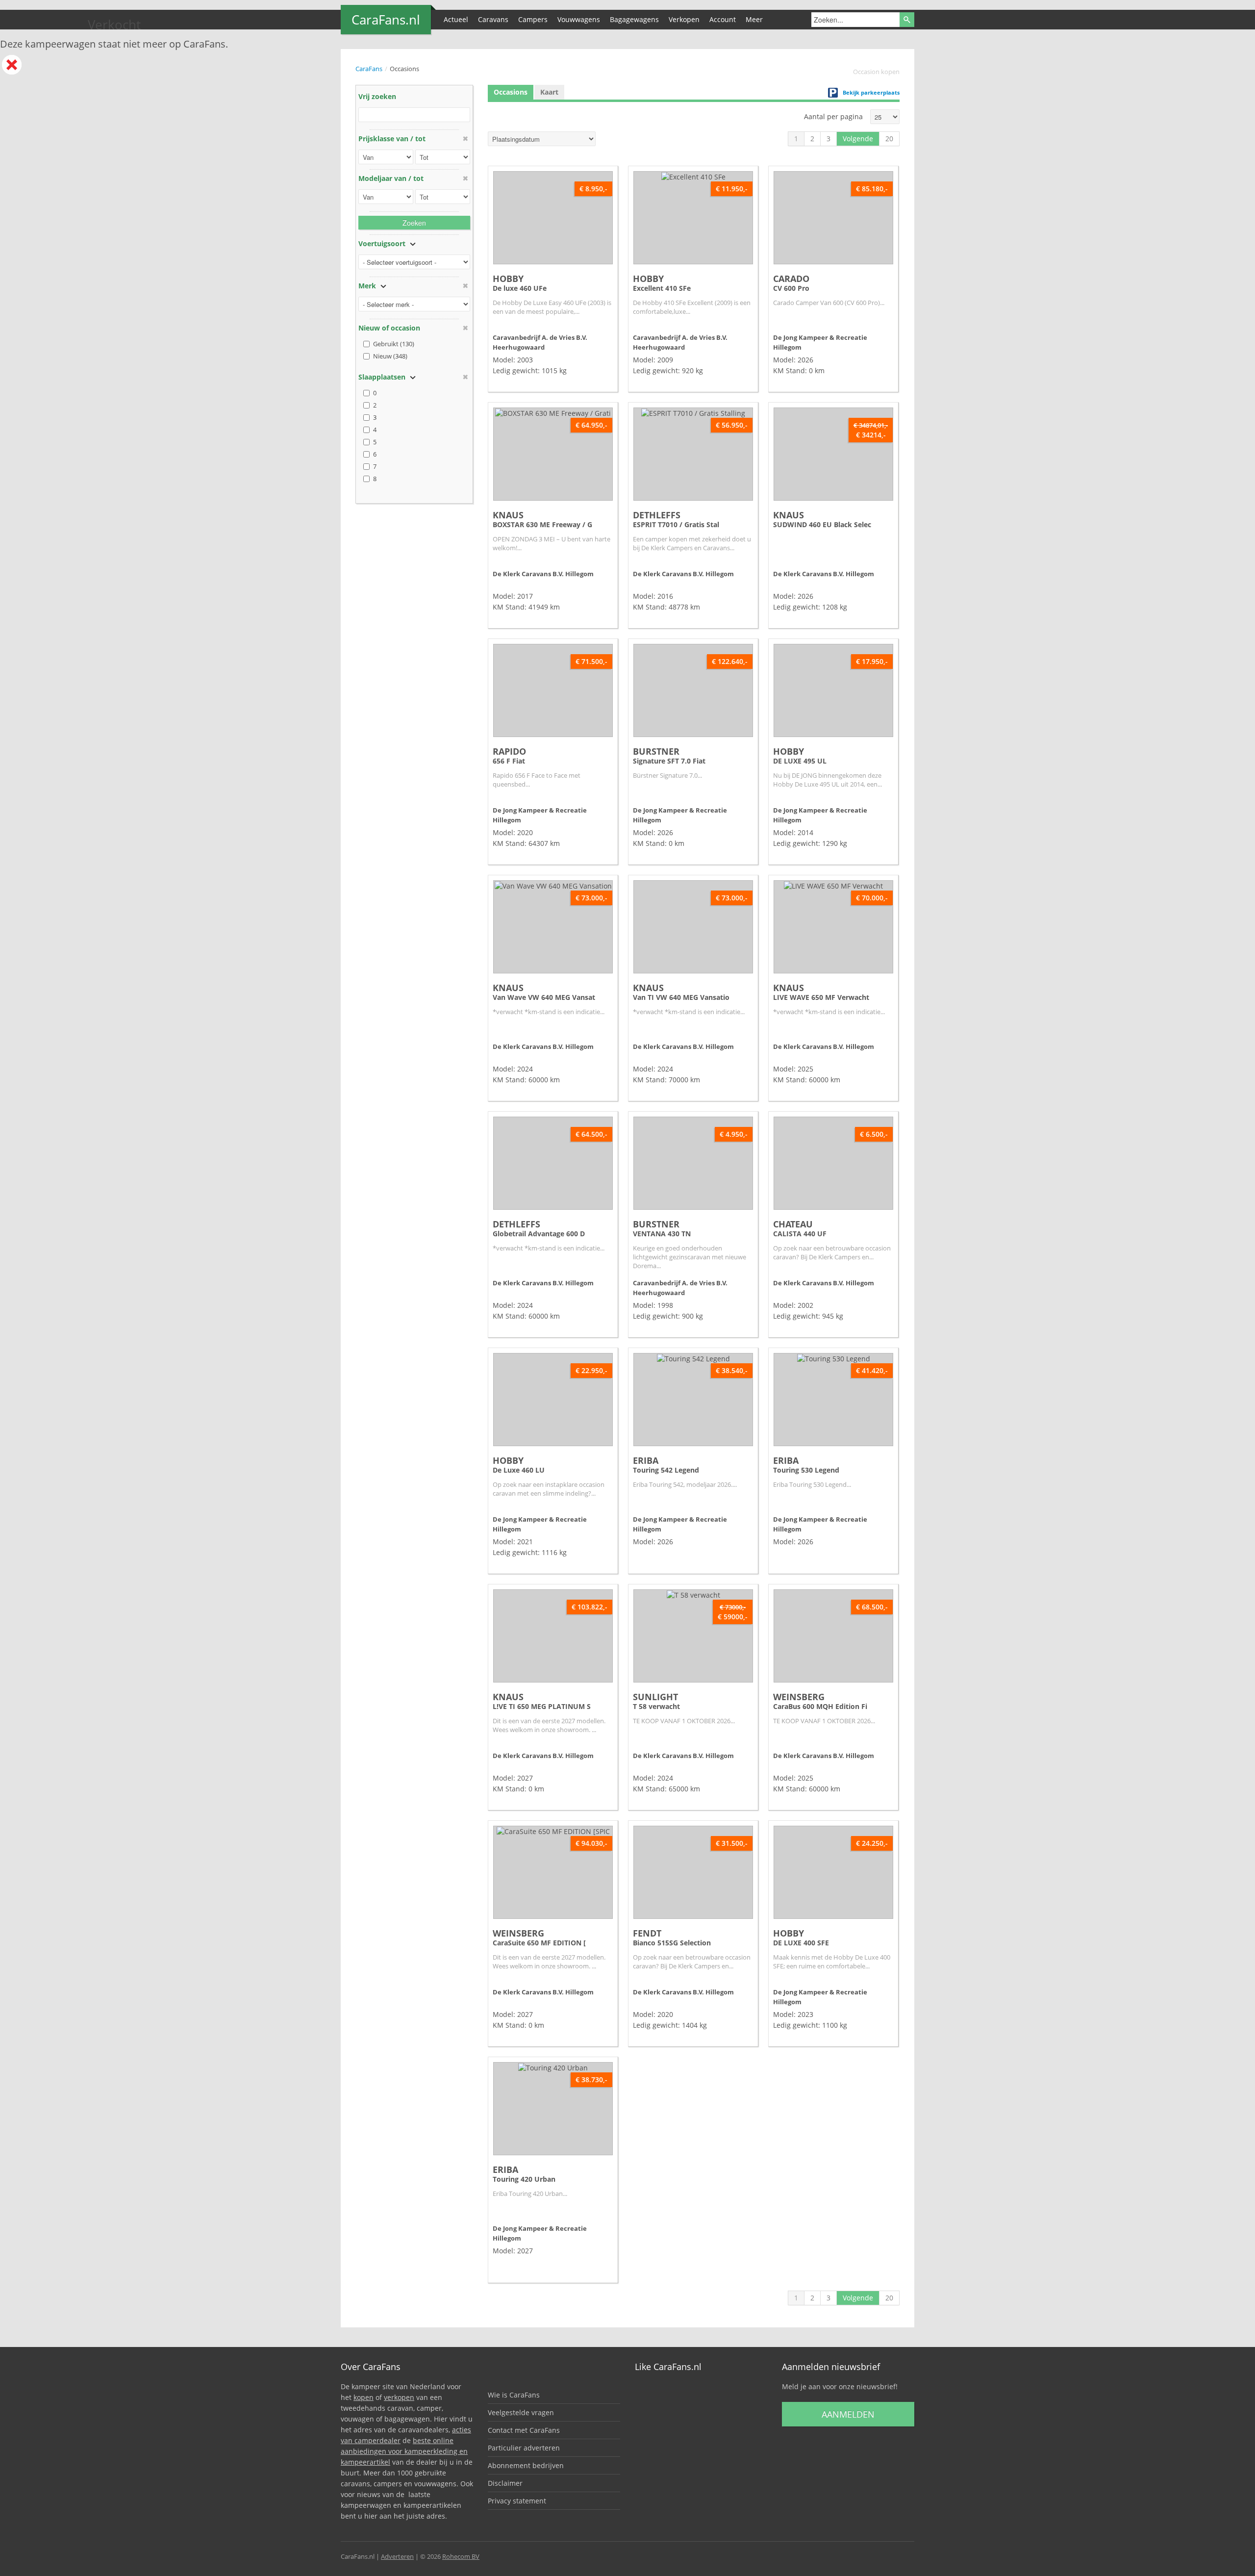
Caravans (493, 19)
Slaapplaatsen (382, 377)
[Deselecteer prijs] (465, 139)
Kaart (549, 92)
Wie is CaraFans (514, 2395)
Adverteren (397, 2556)
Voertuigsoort (382, 243)
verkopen (399, 2397)
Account (723, 19)
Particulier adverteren (524, 2448)
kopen (364, 2397)
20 (889, 139)
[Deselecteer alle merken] (465, 286)
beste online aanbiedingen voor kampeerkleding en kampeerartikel (404, 2451)
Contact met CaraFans (524, 2430)
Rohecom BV (461, 2556)
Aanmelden (848, 2414)
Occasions (511, 92)
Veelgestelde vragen (521, 2412)
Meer (754, 19)
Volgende (858, 139)
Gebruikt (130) (394, 344)
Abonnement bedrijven (526, 2465)
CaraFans (369, 69)
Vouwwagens (579, 19)
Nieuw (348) (390, 356)
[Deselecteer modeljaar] (465, 178)
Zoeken (414, 223)
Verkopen (684, 19)
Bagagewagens (634, 19)
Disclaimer (505, 2483)
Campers (533, 19)
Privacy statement (517, 2501)
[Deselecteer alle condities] (465, 328)
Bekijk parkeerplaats (871, 92)
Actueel (456, 19)
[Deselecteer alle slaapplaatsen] (465, 377)
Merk (367, 286)
